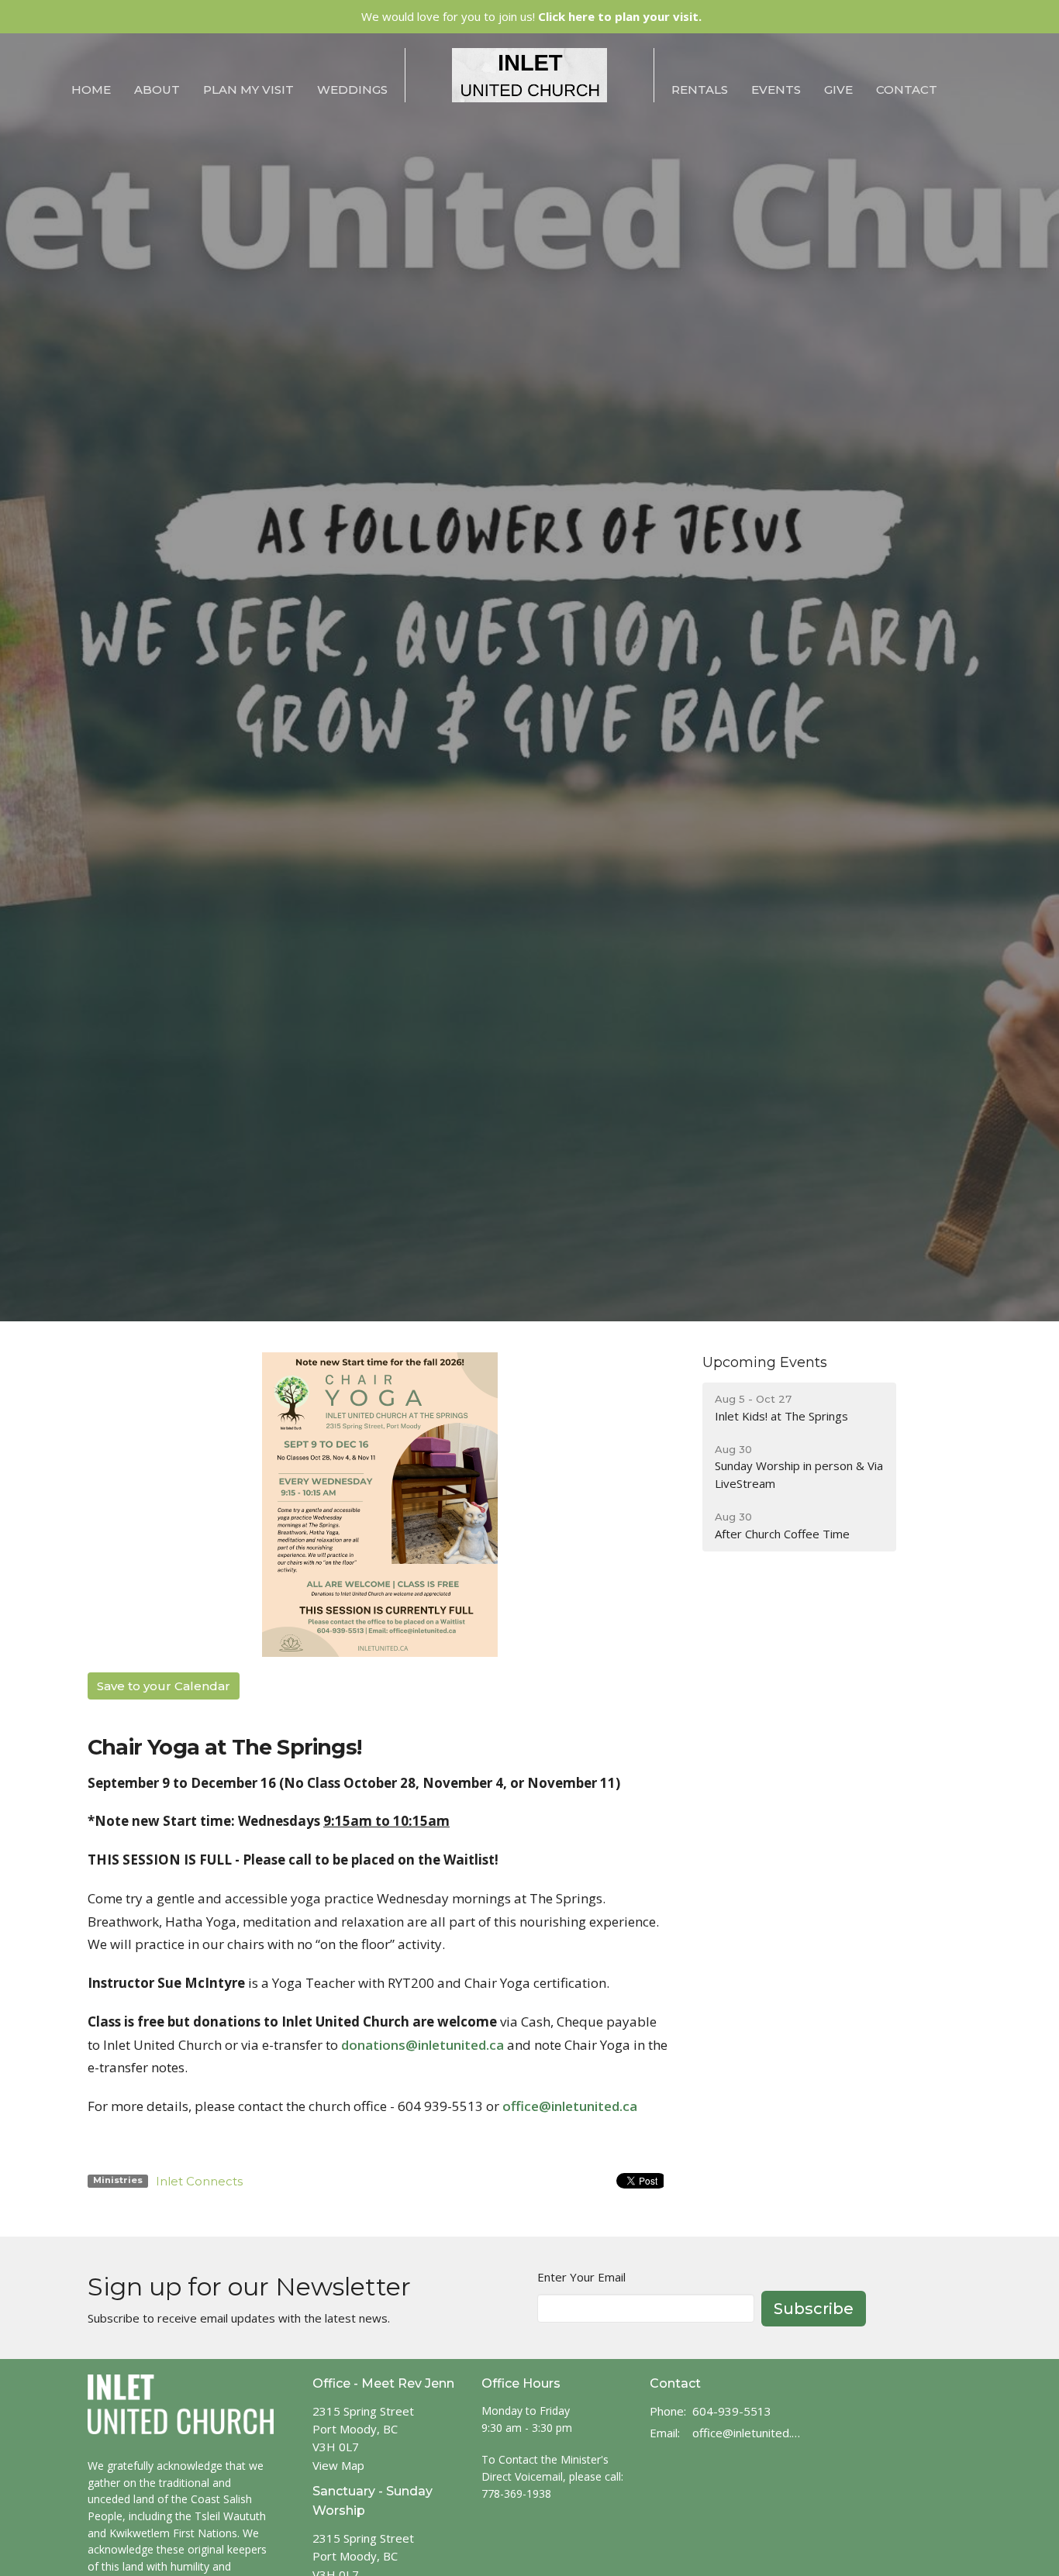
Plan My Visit (248, 90)
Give (838, 90)
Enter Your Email (581, 2277)
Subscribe (814, 2309)
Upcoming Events (765, 1362)
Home (91, 90)
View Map (338, 2465)
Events (776, 90)
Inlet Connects (199, 2181)
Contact (907, 90)
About (157, 90)
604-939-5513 (732, 2411)
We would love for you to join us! (531, 16)
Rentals (700, 90)
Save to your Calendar (164, 1686)
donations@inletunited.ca (423, 2045)
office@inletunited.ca (570, 2106)
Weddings (352, 90)
